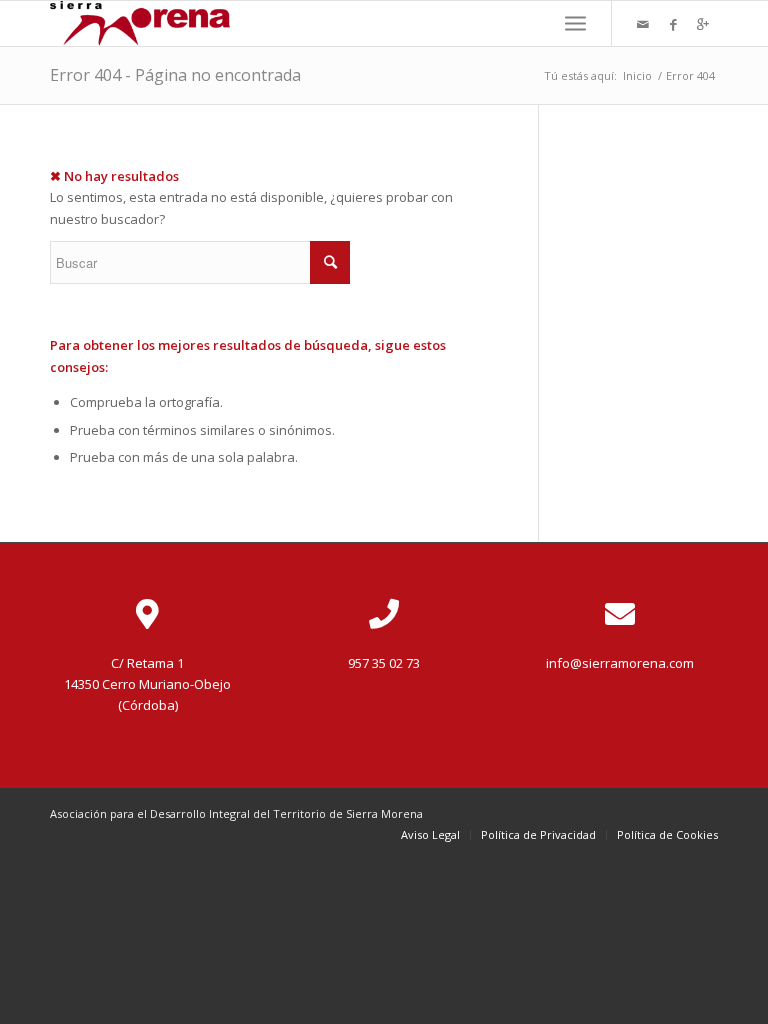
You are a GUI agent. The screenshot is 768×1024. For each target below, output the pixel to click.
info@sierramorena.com (620, 663)
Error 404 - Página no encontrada (175, 75)
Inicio (637, 75)
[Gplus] (703, 24)
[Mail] (643, 24)
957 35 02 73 (384, 663)
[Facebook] (673, 24)
